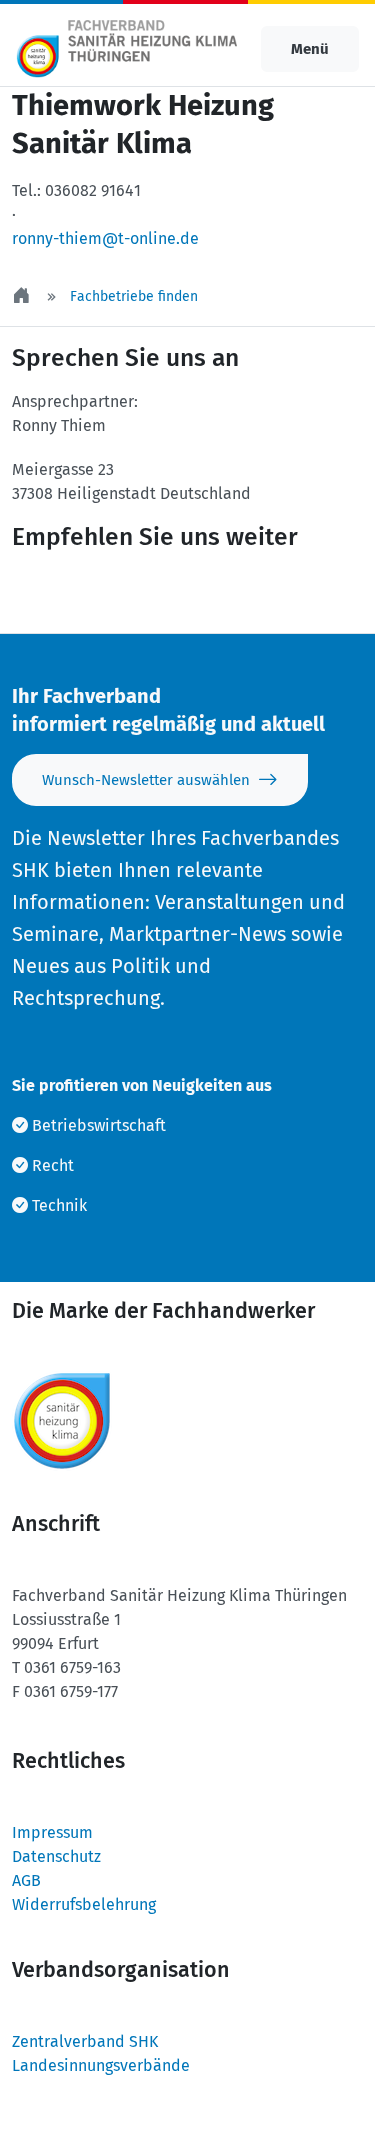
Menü (310, 49)
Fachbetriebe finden (134, 296)
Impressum (52, 1832)
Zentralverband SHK (85, 2041)
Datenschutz (56, 1856)
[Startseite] (23, 296)
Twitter (66, 593)
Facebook (186, 593)
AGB (26, 1880)
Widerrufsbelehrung (84, 1904)
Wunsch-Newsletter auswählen (146, 780)
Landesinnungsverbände (101, 2065)
